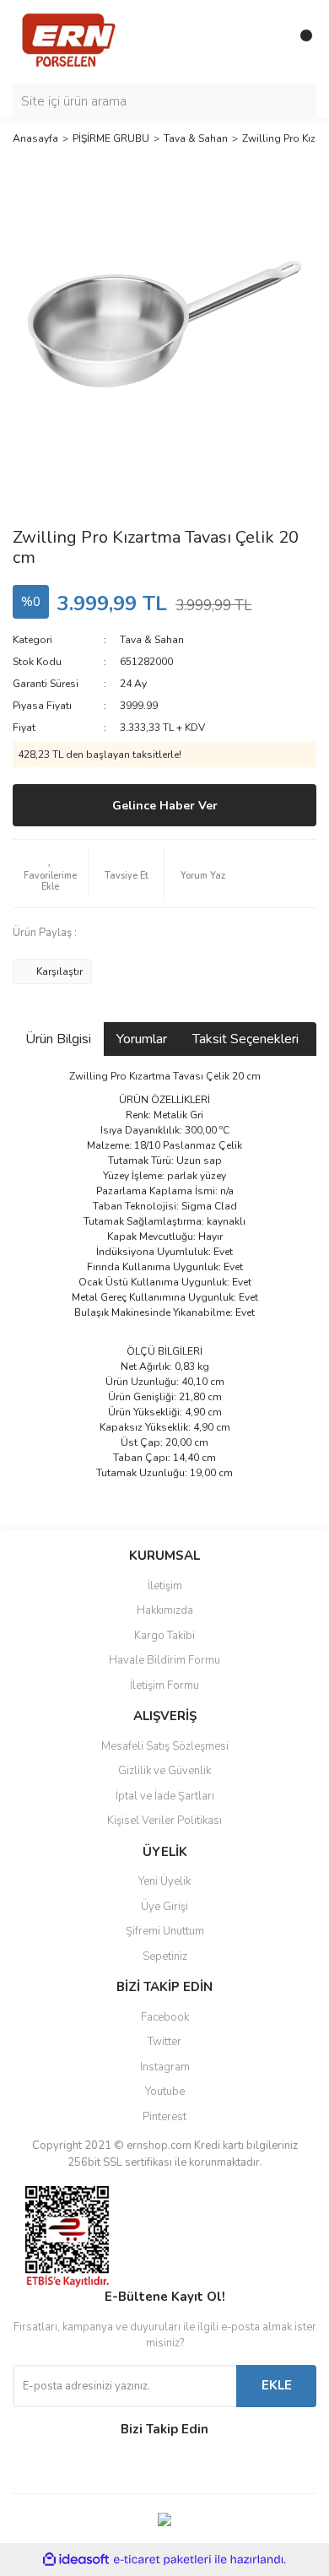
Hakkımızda (165, 1610)
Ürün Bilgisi (58, 1039)
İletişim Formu (164, 1686)
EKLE (277, 2385)
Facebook (165, 2017)
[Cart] (299, 42)
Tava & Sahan (152, 640)
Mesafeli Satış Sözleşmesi (165, 1746)
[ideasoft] (76, 2560)
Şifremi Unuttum (165, 1931)
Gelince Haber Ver (165, 806)
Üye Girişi (164, 1907)
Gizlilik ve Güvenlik (164, 1771)
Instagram (165, 2067)
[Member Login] (266, 42)
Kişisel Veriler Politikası (164, 1821)
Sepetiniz (165, 1956)
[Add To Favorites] (50, 874)
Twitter (164, 2042)
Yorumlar (142, 1039)
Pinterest (164, 2117)
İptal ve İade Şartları (165, 1796)
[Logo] (69, 41)
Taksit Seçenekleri (245, 1039)
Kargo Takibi (164, 1636)
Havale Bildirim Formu (164, 1660)
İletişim (165, 1586)
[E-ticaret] (162, 2560)
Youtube (165, 2092)
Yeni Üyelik (164, 1881)
